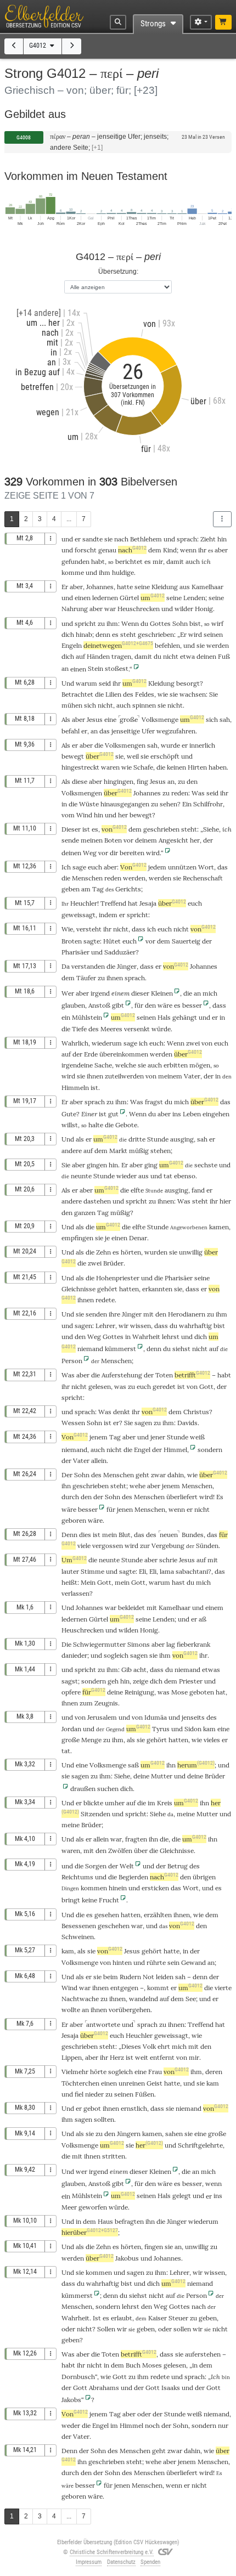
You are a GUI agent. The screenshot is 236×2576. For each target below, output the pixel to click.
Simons (139, 1644)
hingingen (119, 781)
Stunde (158, 1139)
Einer (89, 1114)
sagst (70, 1681)
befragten (129, 2221)
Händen (98, 656)
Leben (192, 1114)
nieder (94, 2094)
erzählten (158, 1915)
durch (70, 1497)
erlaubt (122, 2318)
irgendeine (77, 1065)
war (110, 609)
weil (133, 756)
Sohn (180, 623)
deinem (146, 840)
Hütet (112, 941)
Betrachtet (77, 694)
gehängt (185, 1017)
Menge (91, 1740)
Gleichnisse (78, 1289)
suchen (108, 1789)
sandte (92, 539)
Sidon (193, 1729)
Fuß (224, 656)
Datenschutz (121, 2562)
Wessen (73, 1423)
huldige (123, 572)
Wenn (130, 623)
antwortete (103, 2024)
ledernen (105, 598)
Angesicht (173, 840)
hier (225, 1201)
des (128, 694)
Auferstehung (122, 1375)
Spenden (150, 2562)
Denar (138, 1238)
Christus (196, 1412)
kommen (94, 1888)
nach (121, 539)
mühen (72, 705)
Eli (142, 1571)
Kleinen (162, 993)
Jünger (127, 966)
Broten (72, 941)
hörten (131, 1252)
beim (111, 1977)
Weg (90, 853)
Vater (192, 1076)
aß (203, 1619)
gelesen (100, 1386)
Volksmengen (125, 745)
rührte (156, 1962)
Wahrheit (146, 1337)
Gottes (160, 623)
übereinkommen (124, 1054)
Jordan (71, 1729)
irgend (100, 993)
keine (89, 1900)
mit (148, 1314)
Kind (170, 550)
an (65, 668)
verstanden (88, 966)
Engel (142, 1450)
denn (103, 634)
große (129, 719)
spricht (85, 623)
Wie (67, 929)
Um (74, 1560)
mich (210, 993)
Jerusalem (102, 1717)
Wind (84, 815)
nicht (171, 656)
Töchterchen (80, 2083)
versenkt (137, 1029)
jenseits (193, 1717)
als (80, 1839)
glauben (73, 1005)
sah (225, 719)
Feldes (145, 694)
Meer (69, 2207)
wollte (71, 2010)
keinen (176, 767)
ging (151, 1165)
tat (168, 1176)
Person (72, 1361)
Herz (117, 2057)
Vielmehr (75, 2072)
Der (67, 1475)
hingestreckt (80, 767)
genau (107, 550)
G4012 (38, 46)
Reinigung (139, 1692)
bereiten (132, 853)
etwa (187, 656)
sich (90, 705)
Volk (149, 2046)
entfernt (162, 2057)
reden (180, 793)
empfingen (77, 1238)
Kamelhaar (207, 587)
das (105, 731)
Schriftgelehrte (200, 2145)
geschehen (114, 1926)
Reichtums (77, 1877)
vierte (223, 1988)
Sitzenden (95, 1814)
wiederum (107, 1043)
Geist (154, 2083)
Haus (105, 2221)
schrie (168, 1560)
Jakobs (71, 2400)
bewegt (73, 756)
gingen (97, 1165)
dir (114, 853)
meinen (92, 840)
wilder (184, 609)
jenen (125, 1509)
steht (128, 634)
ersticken (155, 1888)
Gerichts (128, 889)
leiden (165, 1977)
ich (206, 561)
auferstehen (203, 2354)
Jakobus (127, 2258)
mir (158, 561)
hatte (125, 587)
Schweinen (78, 1937)
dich (68, 634)
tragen (121, 656)
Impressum (89, 2562)
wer (82, 2171)
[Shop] (224, 22)
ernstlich (134, 2108)
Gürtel (129, 598)
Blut (125, 1535)
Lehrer (105, 1326)
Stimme (92, 1571)
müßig (139, 1151)
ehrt (164, 2046)
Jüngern (129, 2134)
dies (85, 1535)
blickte (93, 1803)
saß (133, 1765)
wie (163, 694)
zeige (141, 1681)
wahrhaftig (195, 1326)
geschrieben (156, 634)
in (64, 804)
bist (195, 623)
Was (198, 793)
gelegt (182, 2196)
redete (105, 1300)
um (153, 598)
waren (110, 767)
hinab (84, 634)
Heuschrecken (139, 609)
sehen (168, 804)
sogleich (116, 1655)
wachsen (193, 694)
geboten (202, 1692)
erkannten (157, 1289)
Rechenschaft (203, 878)
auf (80, 656)
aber (221, 550)
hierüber (90, 2232)
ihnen (115, 978)
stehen (161, 1151)
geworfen (93, 2207)
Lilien (113, 694)
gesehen (107, 1915)
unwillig (191, 1252)
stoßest (117, 668)
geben (71, 889)
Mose (179, 1692)
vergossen (108, 1546)
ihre (114, 1314)
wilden (128, 1630)
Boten (113, 840)
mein (109, 1535)
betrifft (192, 1375)
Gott (206, 1386)
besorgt (188, 683)
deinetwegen (118, 645)
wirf (217, 623)
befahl (71, 731)
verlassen (75, 1593)
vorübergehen (130, 2010)
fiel (79, 2094)
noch (152, 2425)
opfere (71, 1692)
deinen (206, 656)
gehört (107, 1289)
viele (84, 1546)
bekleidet (131, 1608)
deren (214, 2072)
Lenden (194, 598)
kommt (158, 1988)
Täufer (86, 978)
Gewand (193, 1962)
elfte (137, 1190)
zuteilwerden (124, 1076)
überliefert (182, 1497)
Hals (164, 1017)
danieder (74, 1655)
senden (96, 1314)
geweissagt (78, 915)
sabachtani (192, 1571)
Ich (215, 2377)
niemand (90, 1349)
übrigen (204, 1877)
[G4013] (72, 46)
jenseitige (126, 731)
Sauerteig (186, 941)
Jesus (95, 719)
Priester (191, 1681)
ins (177, 1114)
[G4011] (14, 46)
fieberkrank (193, 1644)
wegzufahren (176, 731)
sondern (210, 1450)
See (191, 1999)
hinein (118, 1888)
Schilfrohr (208, 804)
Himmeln (75, 1088)
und (67, 539)
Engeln (72, 645)
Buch (133, 2365)
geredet (164, 1386)
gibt (118, 1005)
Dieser (71, 829)
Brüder (113, 1263)
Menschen (87, 878)
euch (95, 867)
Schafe (143, 767)
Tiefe (79, 1029)
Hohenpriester (118, 1278)
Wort (206, 867)
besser (192, 1005)
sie (108, 539)
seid (105, 683)
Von (133, 867)
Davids (187, 1423)
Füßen (145, 2094)
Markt (118, 1151)
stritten (114, 2156)
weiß (197, 1437)
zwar (158, 1475)
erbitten (176, 1065)
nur (223, 2425)
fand (198, 1190)
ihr (136, 1412)
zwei (193, 1043)
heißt (69, 1582)
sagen (83, 1326)
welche (126, 1065)
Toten (164, 1375)
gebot (92, 2108)
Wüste (89, 804)
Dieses (131, 2046)
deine (115, 1692)
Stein (95, 668)
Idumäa (156, 1717)
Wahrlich (75, 1043)
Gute (69, 1114)
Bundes (193, 1535)
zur (145, 1546)
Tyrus (161, 1729)
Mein (88, 1582)
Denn (69, 1535)
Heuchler (84, 903)
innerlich (202, 745)
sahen (174, 2134)
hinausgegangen (125, 804)
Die (66, 1644)
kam (209, 1729)
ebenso (185, 1176)
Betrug (178, 1866)
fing (142, 781)
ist (86, 829)
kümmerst (120, 1349)
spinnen (144, 705)
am (86, 889)
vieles (212, 1740)
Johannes (100, 587)
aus (185, 587)
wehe (137, 1486)
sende (70, 840)
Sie (66, 1165)
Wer (68, 993)
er (190, 1509)
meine (186, 1814)
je (107, 1238)
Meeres (111, 1029)
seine (142, 587)
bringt (71, 1900)
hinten (122, 1962)
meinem (170, 1076)
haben (218, 767)
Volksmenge (160, 719)
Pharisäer (75, 952)
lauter (70, 1571)
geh (113, 1681)
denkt (122, 1412)
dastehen (97, 1201)
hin (222, 539)
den (192, 781)
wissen (141, 1326)
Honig (204, 609)
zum (86, 1703)
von (114, 829)
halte (96, 1125)
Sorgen (96, 1866)
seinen (213, 634)
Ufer (148, 731)
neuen (169, 1535)
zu (166, 793)
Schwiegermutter (99, 1644)
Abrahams (104, 2388)
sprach (187, 539)
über (100, 756)
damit (175, 561)
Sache (103, 1065)
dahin (176, 1475)
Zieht (208, 539)
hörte (98, 2072)
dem (155, 550)
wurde (170, 745)
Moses (152, 2365)
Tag (98, 889)
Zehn (103, 1252)
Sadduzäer (120, 952)
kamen (219, 1227)
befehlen (167, 645)
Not (148, 1977)
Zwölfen (120, 1851)
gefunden (75, 561)
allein (99, 1461)
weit (142, 2057)
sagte (92, 941)
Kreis (165, 1803)
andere (72, 1151)
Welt (127, 1866)
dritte (137, 1139)
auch (193, 561)
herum (196, 1765)
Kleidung (165, 587)
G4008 (24, 137)
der (208, 840)
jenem (99, 1437)
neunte (81, 1176)
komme (73, 572)
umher (115, 1803)
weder (71, 2425)
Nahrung (75, 609)
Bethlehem (146, 539)
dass (139, 929)
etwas (211, 1670)
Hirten (197, 767)
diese (80, 781)
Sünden (207, 1546)
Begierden (133, 1877)
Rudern (130, 1977)
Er (65, 587)
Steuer (178, 2318)
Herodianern (187, 1314)
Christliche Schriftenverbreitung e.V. (112, 2552)
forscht (86, 550)
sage (79, 867)
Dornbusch (78, 2377)
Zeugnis (106, 1703)
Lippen (72, 2057)
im (151, 1803)
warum (86, 683)
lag (171, 1644)
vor (128, 840)
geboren (74, 1520)
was (120, 1386)
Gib (127, 1670)
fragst (154, 1102)
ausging (182, 1139)
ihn (66, 1486)
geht (142, 1475)
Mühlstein (87, 1017)
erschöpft (165, 756)
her (123, 815)
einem (120, 993)
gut (113, 1114)
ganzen (85, 1213)
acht (140, 1670)
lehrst (171, 1337)
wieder (127, 1176)
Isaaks (171, 2388)
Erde (91, 1054)
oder (68, 2329)
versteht (89, 929)
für (94, 1692)
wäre (165, 1005)
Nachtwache (80, 1999)
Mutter (162, 1776)
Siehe (211, 829)
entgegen (124, 1988)
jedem (157, 867)
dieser (140, 993)
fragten (136, 1839)
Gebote (126, 1125)
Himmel (175, 1450)
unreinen (132, 2083)
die (99, 694)
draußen (83, 1789)
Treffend (113, 903)
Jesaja (148, 903)
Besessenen (79, 1926)
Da (66, 966)
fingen (154, 2247)
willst (70, 1125)
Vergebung (168, 1546)
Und (68, 683)
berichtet (129, 561)
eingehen (216, 1114)
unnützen (182, 867)
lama (167, 1571)
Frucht (109, 1900)
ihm (105, 572)
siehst (181, 1349)
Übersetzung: (118, 271)
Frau (155, 2072)
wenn (188, 550)
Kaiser (158, 2318)
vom (68, 815)
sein (173, 1962)
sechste (206, 1165)
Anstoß (99, 1005)
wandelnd (144, 1999)
